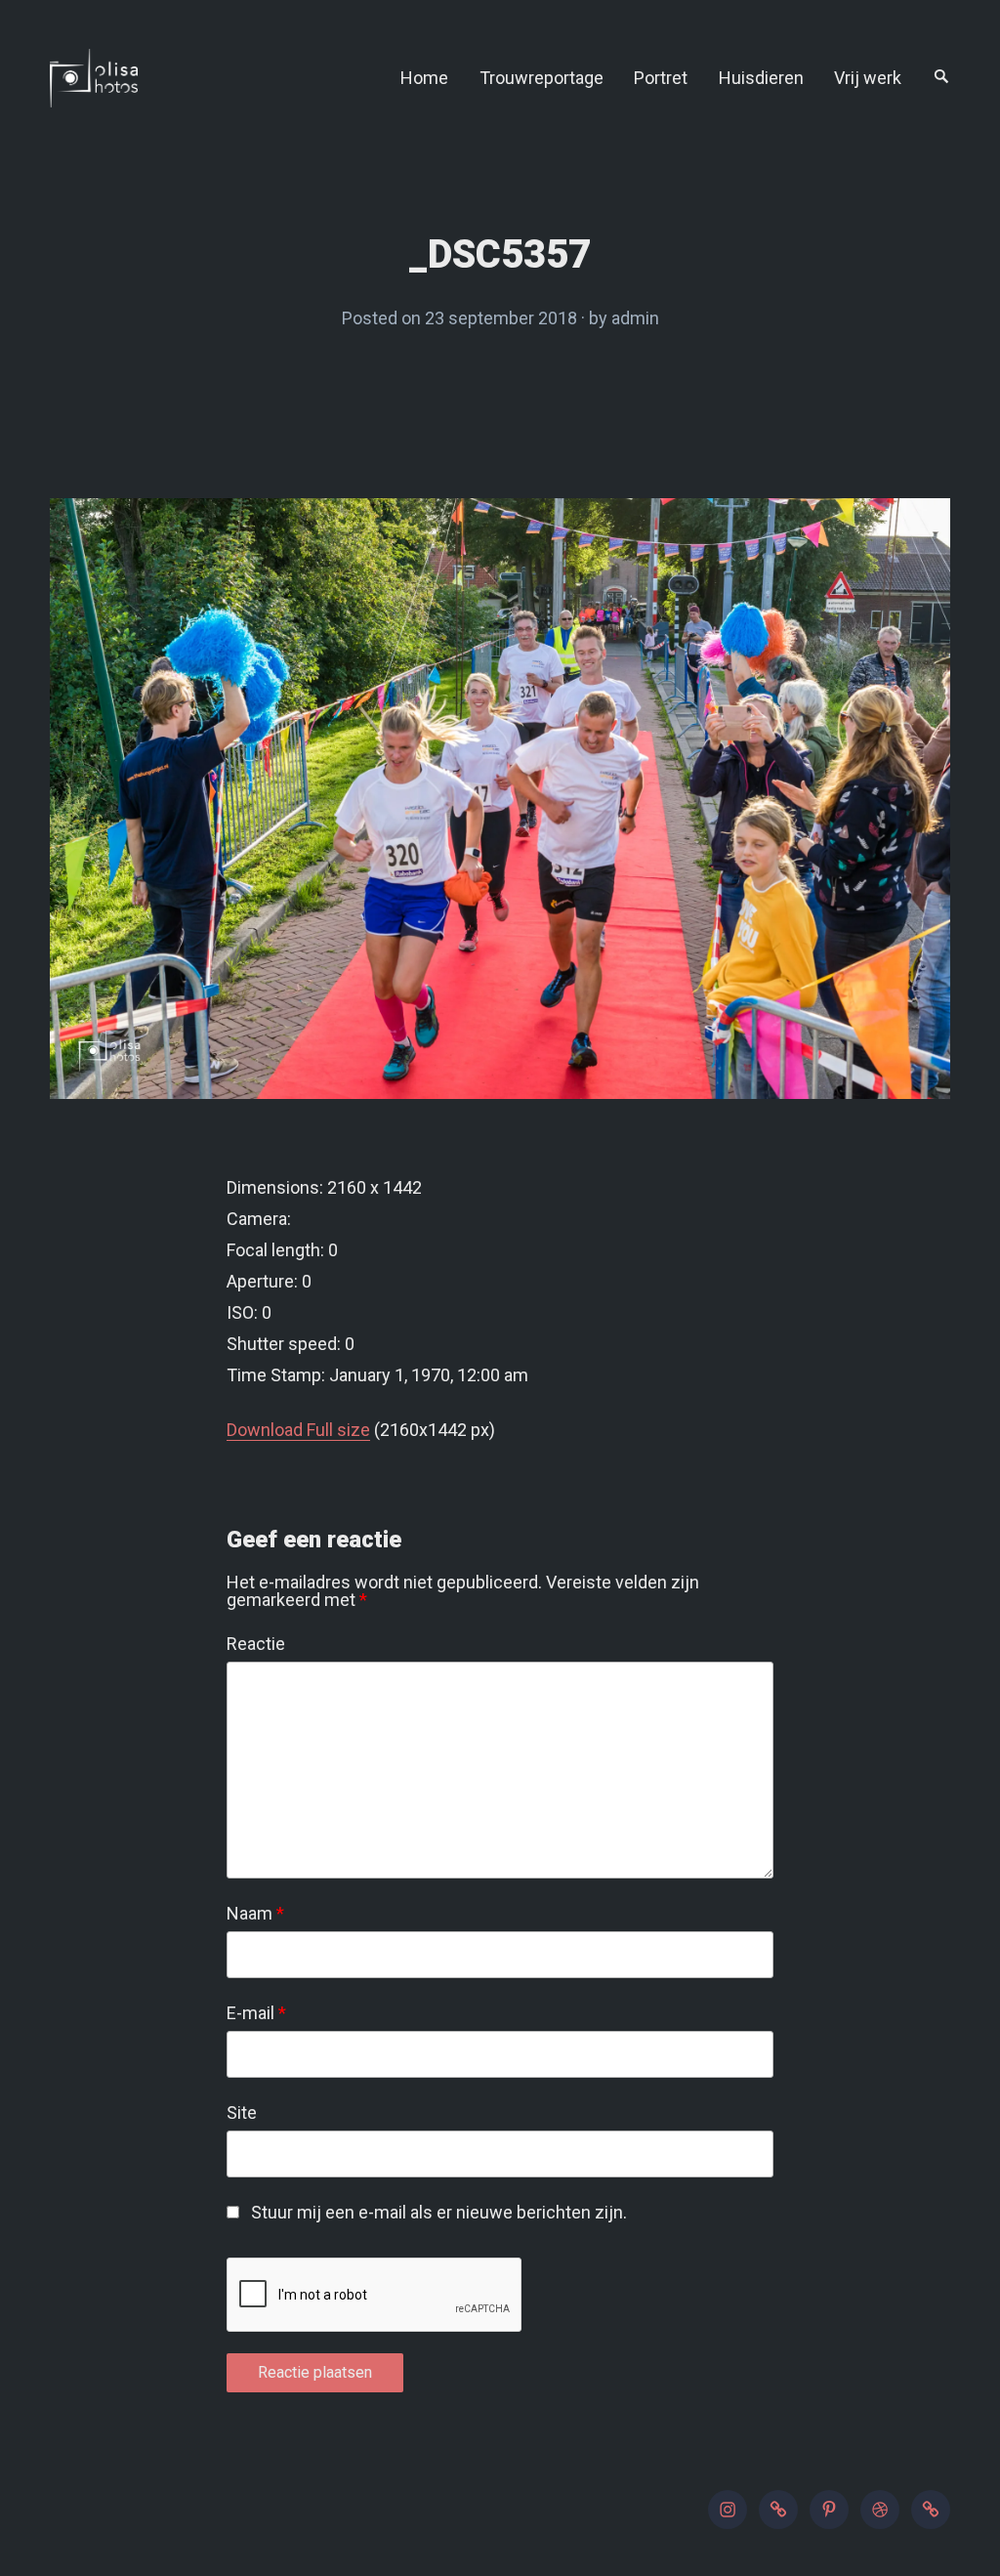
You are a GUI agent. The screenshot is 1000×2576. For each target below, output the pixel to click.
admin (635, 318)
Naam (255, 1914)
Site (242, 2113)
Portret (661, 78)
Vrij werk (868, 78)
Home (424, 78)
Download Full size (298, 1430)
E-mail (256, 2013)
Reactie (256, 1644)
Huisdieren (761, 78)
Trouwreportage (542, 78)
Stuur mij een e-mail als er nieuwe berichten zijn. (439, 2212)
